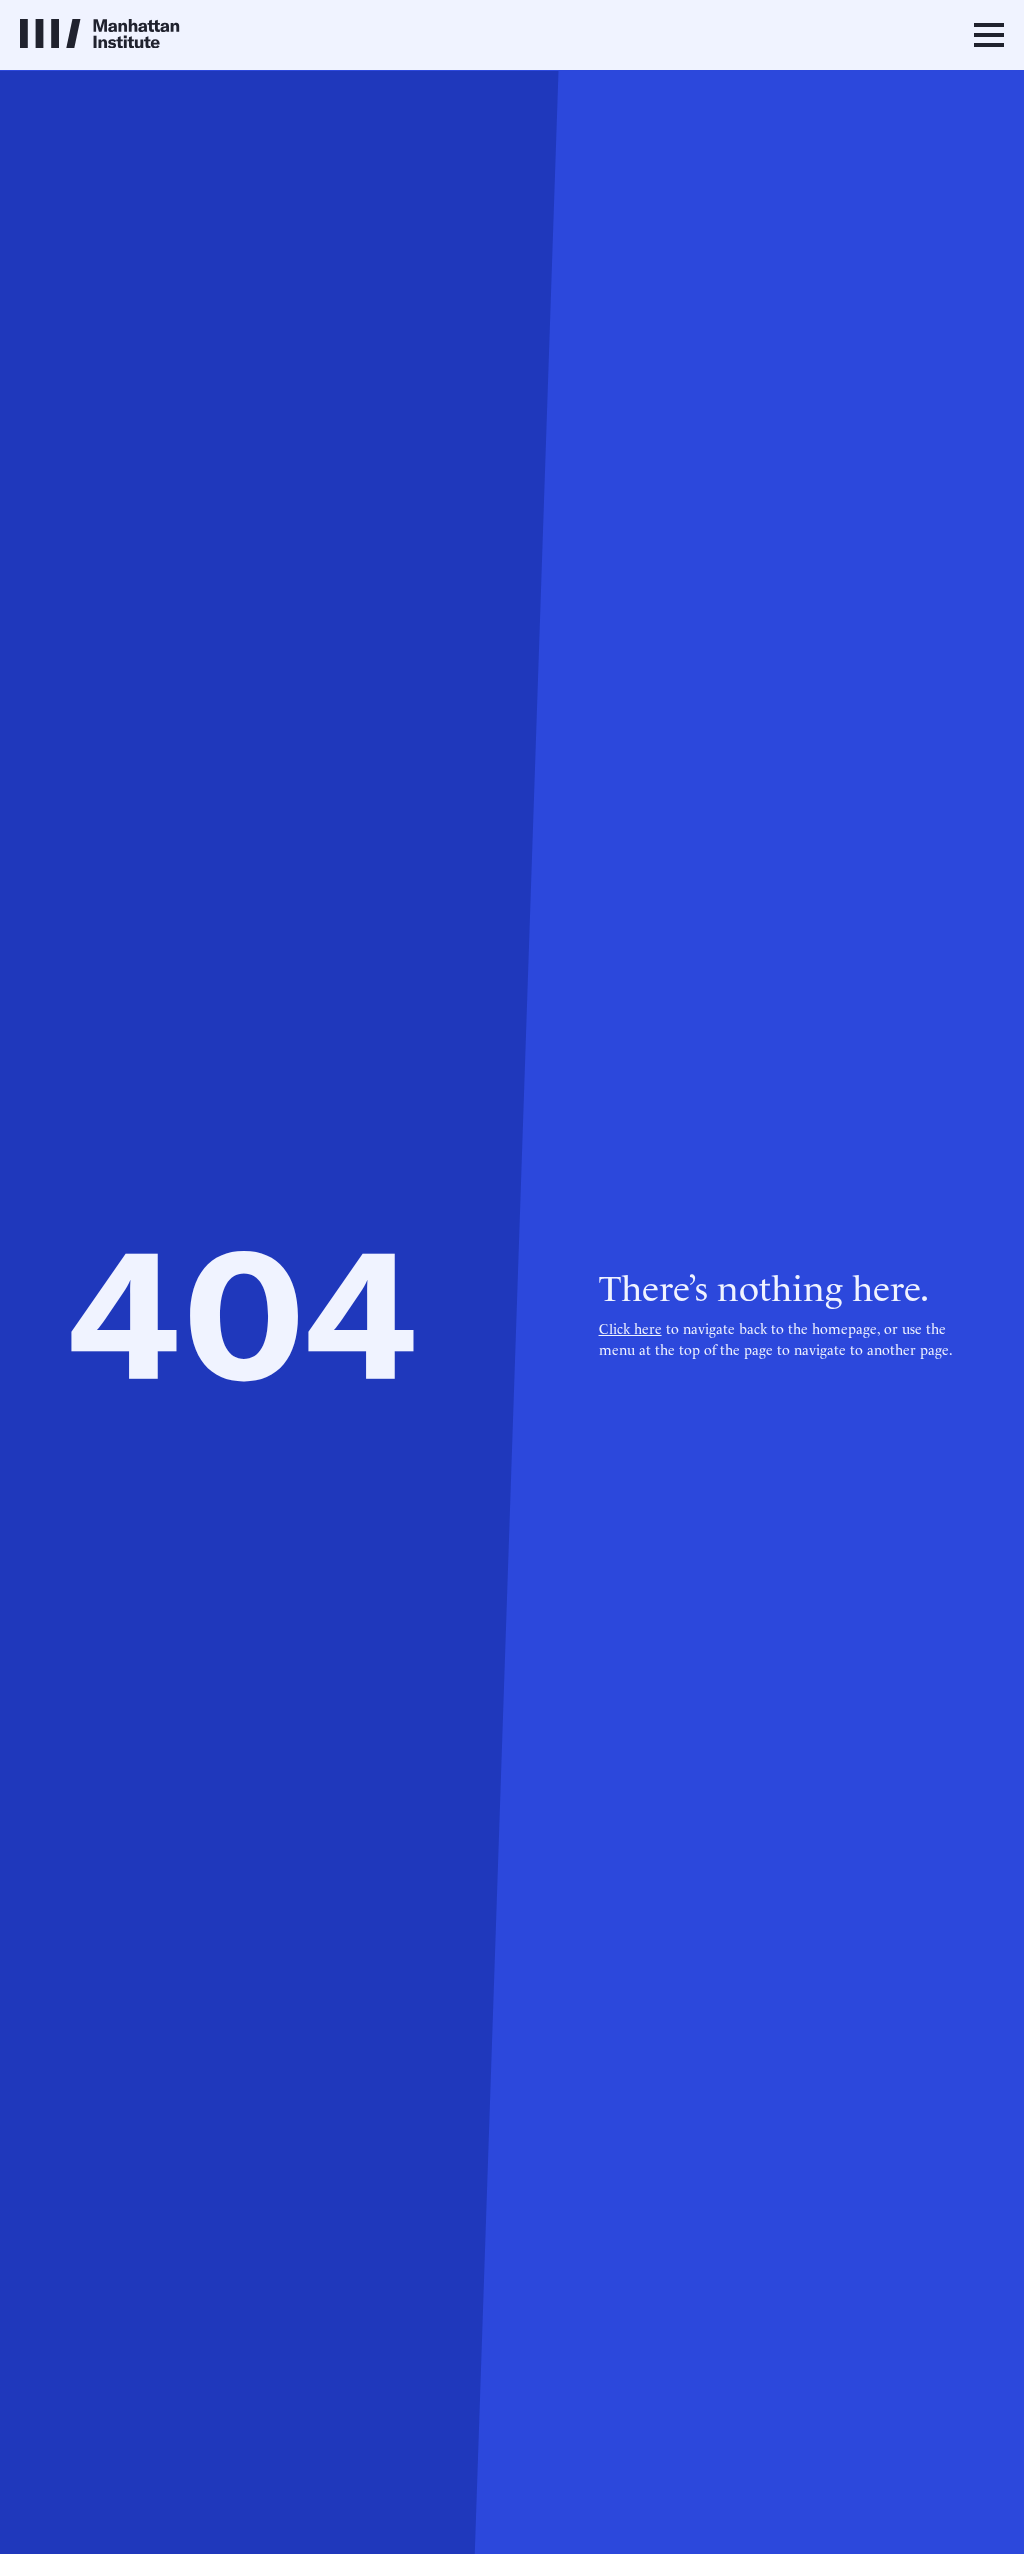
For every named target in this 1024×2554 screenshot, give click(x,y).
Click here (630, 1327)
